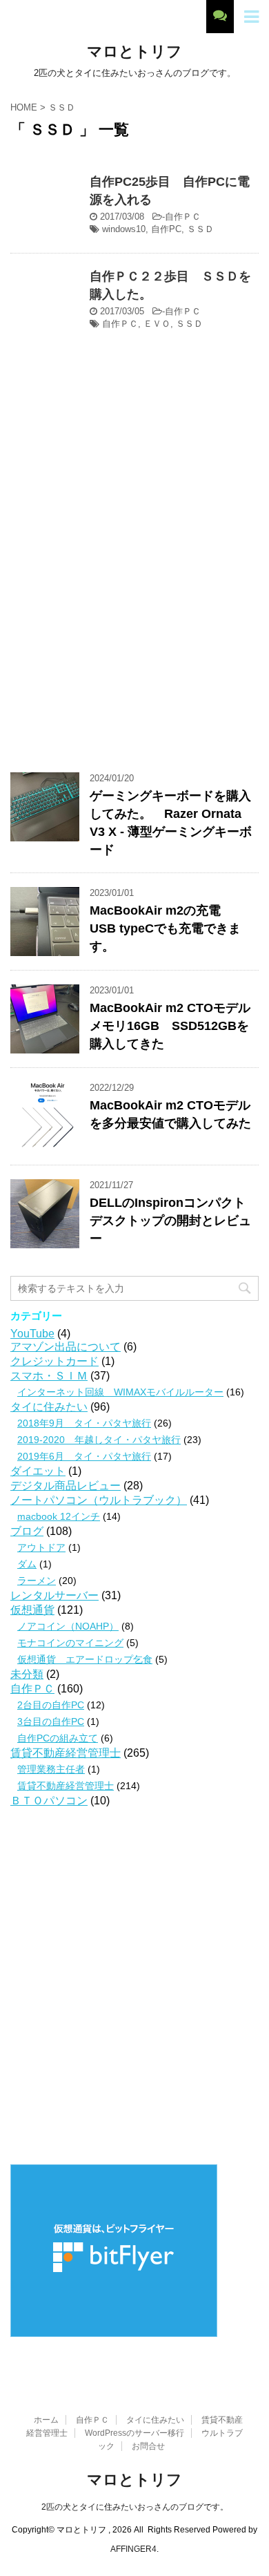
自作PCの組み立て (58, 1738)
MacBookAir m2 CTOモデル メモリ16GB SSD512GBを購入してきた (170, 1026)
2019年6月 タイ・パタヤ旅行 (84, 1456)
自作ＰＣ (183, 217)
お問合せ (148, 2446)
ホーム (46, 2420)
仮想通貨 (32, 1610)
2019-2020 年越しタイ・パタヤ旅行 (99, 1440)
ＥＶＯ (157, 324)
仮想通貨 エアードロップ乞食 (85, 1659)
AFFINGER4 (133, 2549)
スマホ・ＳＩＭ (49, 1376)
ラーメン (37, 1581)
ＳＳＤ (200, 229)
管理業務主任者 (51, 1769)
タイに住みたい (49, 1407)
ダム (27, 1564)
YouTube (32, 1334)
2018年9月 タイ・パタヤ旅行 (84, 1423)
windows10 (124, 229)
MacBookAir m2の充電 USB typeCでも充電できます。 (165, 928)
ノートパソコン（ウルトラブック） (99, 1500)
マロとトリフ (134, 51)
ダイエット (38, 1471)
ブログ (27, 1531)
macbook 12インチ (59, 1516)
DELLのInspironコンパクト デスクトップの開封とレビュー (170, 1221)
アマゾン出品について (66, 1347)
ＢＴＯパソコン (49, 1801)
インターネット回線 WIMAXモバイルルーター (120, 1392)
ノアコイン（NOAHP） (68, 1626)
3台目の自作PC (51, 1721)
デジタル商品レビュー (66, 1486)
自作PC (166, 229)
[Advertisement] (134, 604)
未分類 (27, 1674)
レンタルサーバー (54, 1595)
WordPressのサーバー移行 (134, 2433)
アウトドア (41, 1547)
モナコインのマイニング (70, 1643)
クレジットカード (54, 1361)
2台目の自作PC (51, 1705)
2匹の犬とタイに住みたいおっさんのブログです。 (135, 2507)
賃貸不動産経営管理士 (66, 1753)
